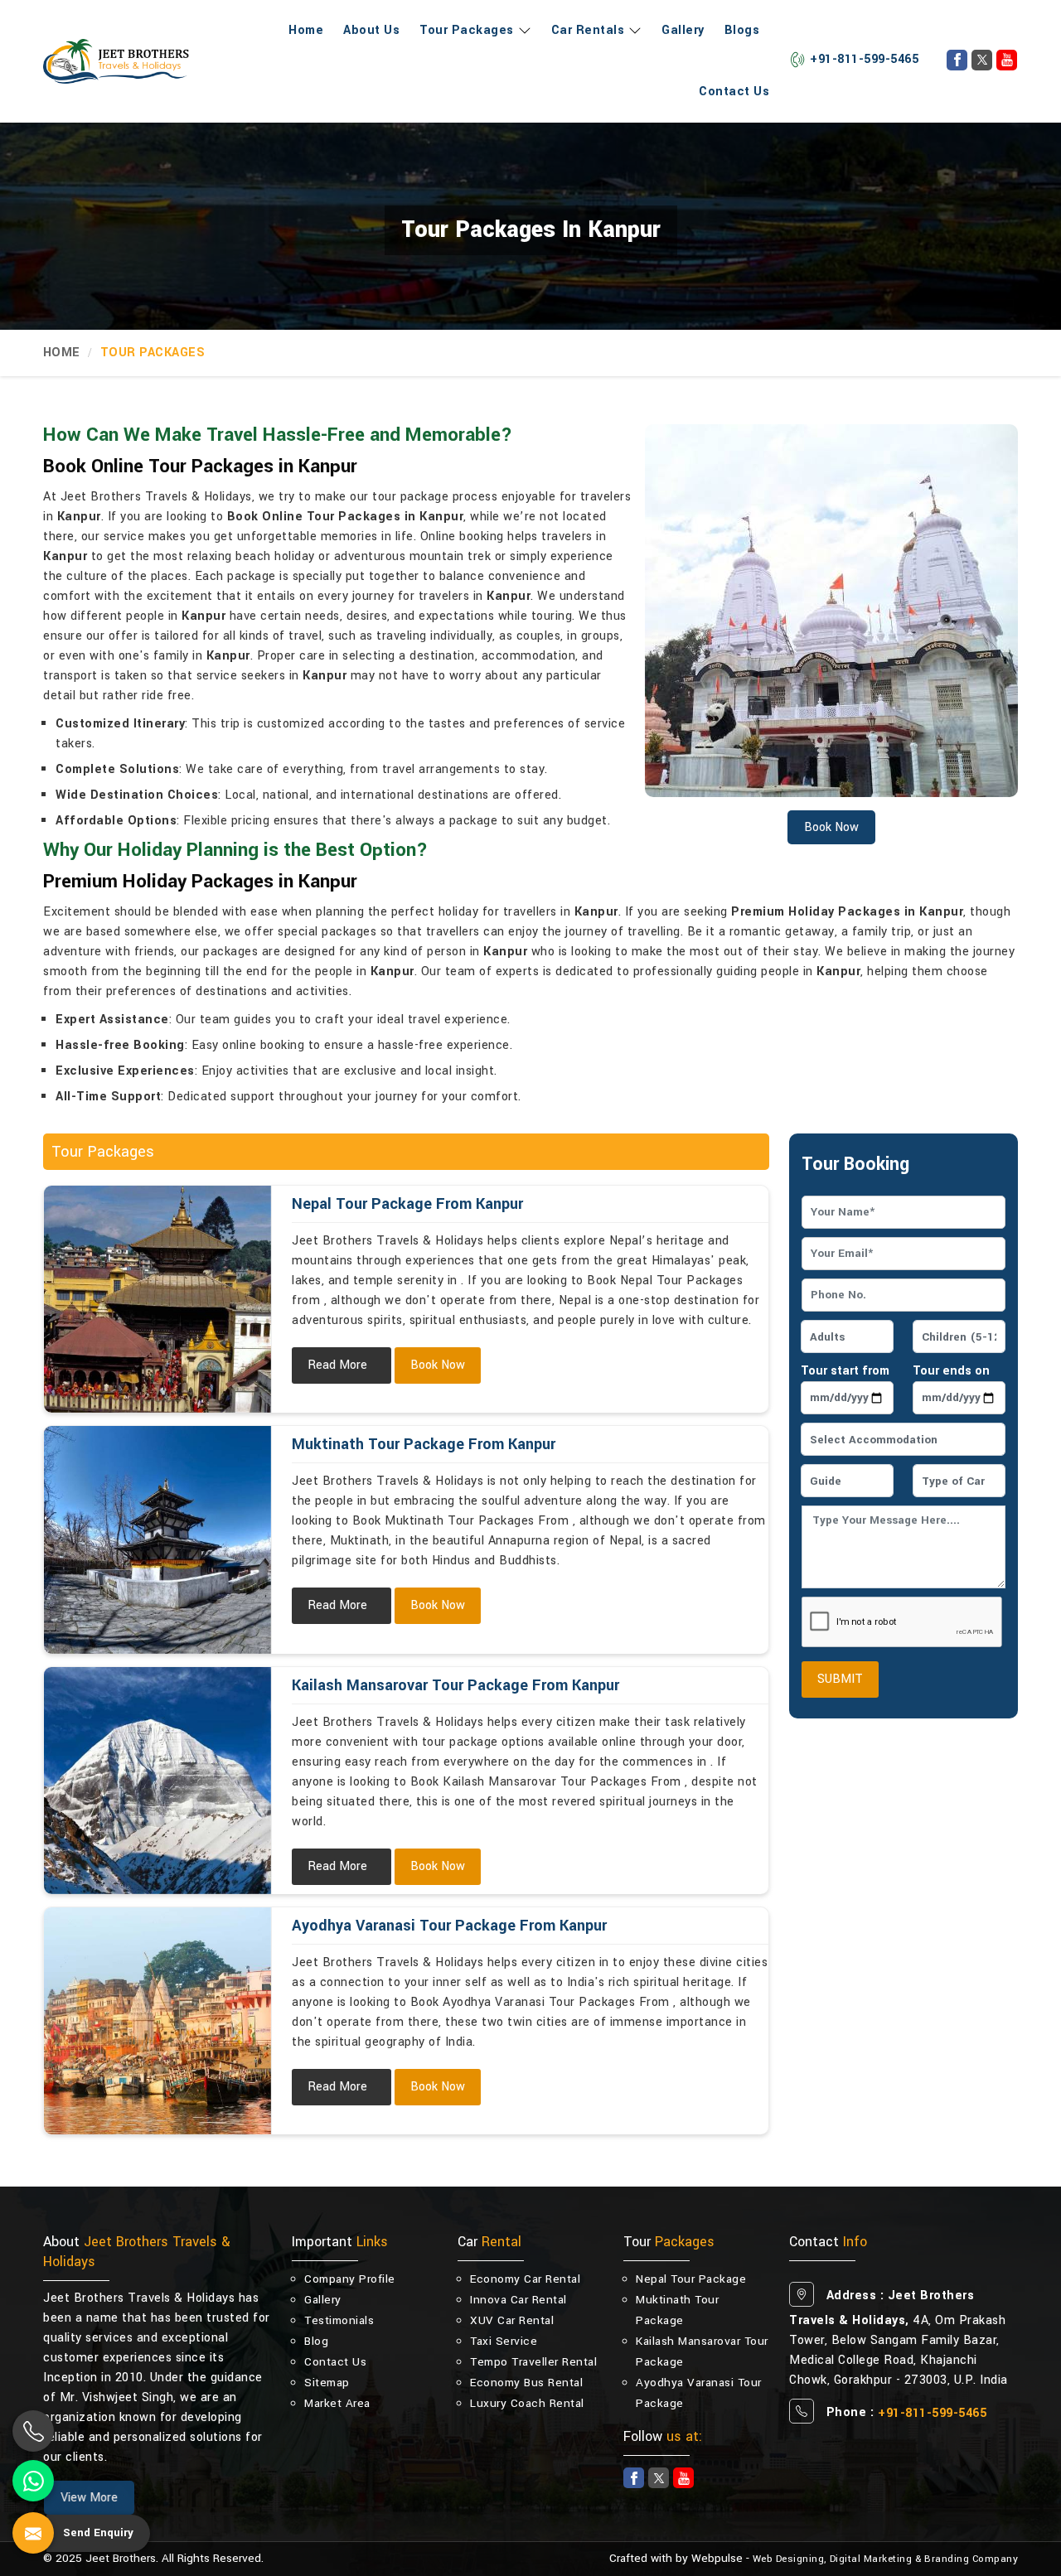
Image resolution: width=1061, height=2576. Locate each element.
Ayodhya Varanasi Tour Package (699, 2393)
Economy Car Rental (525, 2279)
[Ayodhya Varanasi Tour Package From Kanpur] (157, 2021)
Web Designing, (790, 2559)
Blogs (742, 30)
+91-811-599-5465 (864, 59)
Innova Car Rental (518, 2300)
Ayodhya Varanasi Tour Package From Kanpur (449, 1926)
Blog (316, 2341)
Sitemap (327, 2383)
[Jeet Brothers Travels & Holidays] (116, 61)
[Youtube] (1007, 60)
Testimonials (339, 2320)
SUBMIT (840, 1679)
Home (306, 30)
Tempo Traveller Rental (533, 2362)
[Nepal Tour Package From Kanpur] (157, 1299)
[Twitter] (982, 60)
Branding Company (971, 2559)
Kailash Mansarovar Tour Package (702, 2351)
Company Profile (350, 2279)
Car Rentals (588, 30)
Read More (337, 1365)
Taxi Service (504, 2341)
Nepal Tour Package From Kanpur (407, 1204)
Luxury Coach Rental (527, 2403)
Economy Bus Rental (526, 2383)
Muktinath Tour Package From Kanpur (424, 1444)
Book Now (438, 1365)
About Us (371, 30)
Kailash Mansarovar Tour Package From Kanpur (455, 1685)
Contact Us (734, 92)
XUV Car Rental (512, 2320)
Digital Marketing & (876, 2559)
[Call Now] (33, 2431)
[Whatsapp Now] (33, 2481)
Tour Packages (467, 30)
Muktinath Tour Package (677, 2310)
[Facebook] (957, 60)
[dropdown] (523, 31)
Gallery (683, 30)
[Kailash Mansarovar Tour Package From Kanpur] (157, 1781)
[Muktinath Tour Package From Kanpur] (157, 1539)
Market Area (337, 2403)
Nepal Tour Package (691, 2279)
